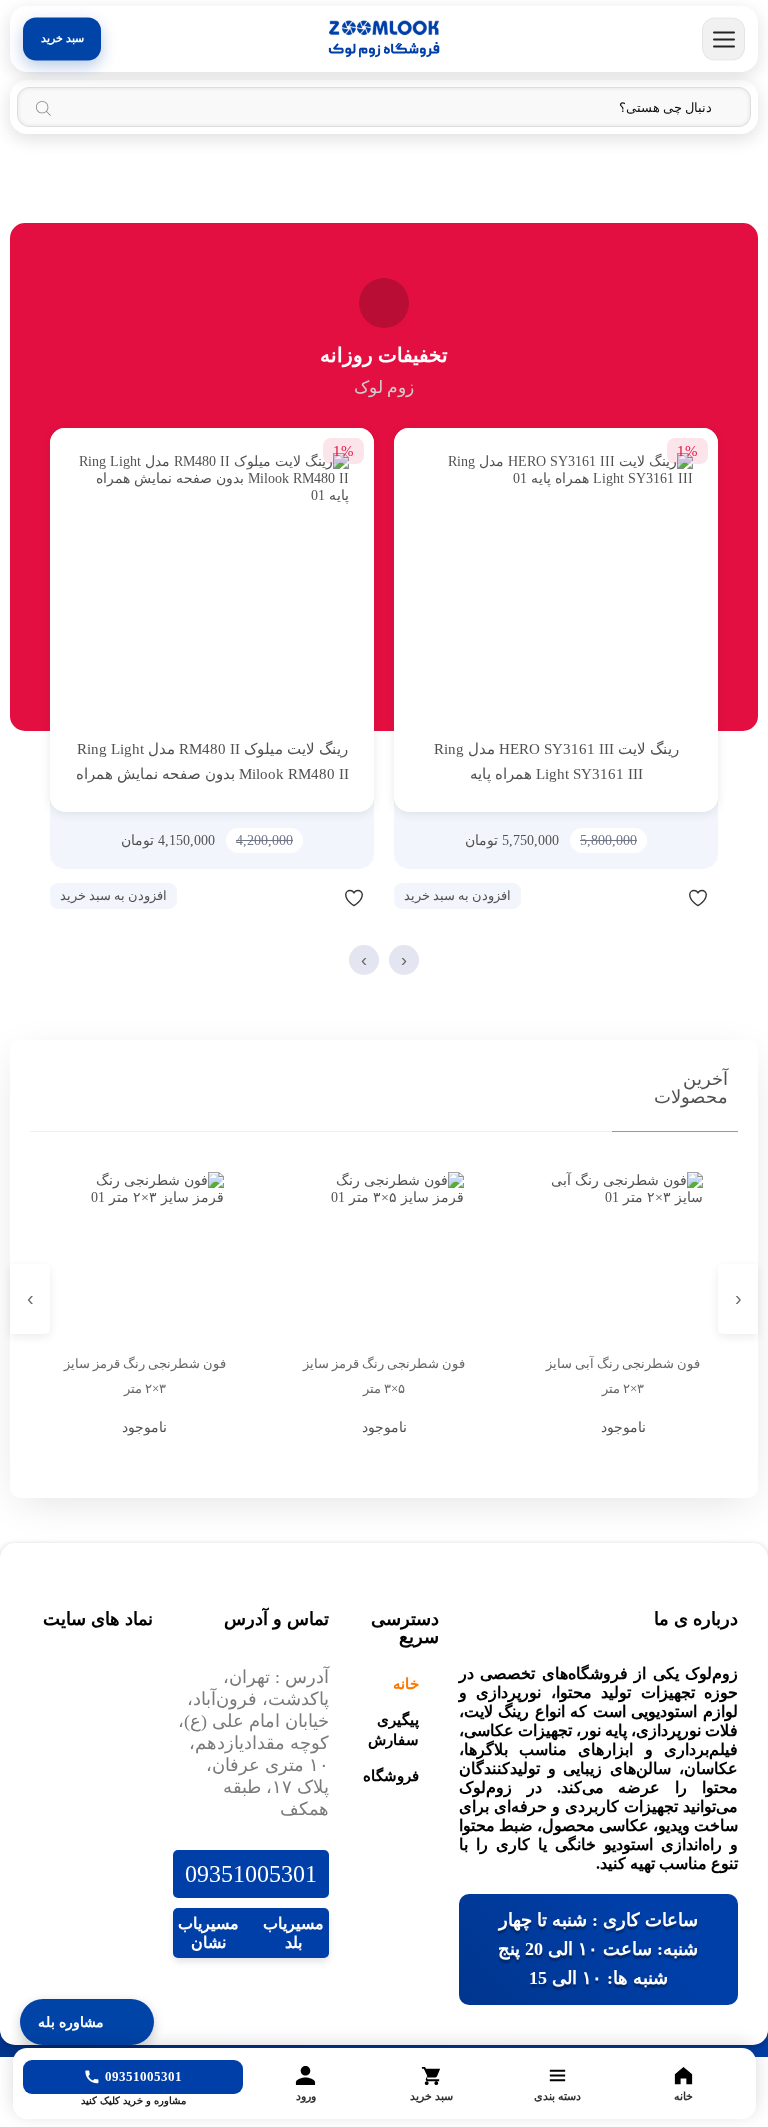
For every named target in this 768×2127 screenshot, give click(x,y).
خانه (406, 1684)
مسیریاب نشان (208, 1933)
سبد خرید (62, 38)
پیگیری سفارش (393, 1730)
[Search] (43, 108)
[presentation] (404, 960)
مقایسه (658, 897)
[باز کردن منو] (723, 39)
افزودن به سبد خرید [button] (457, 895)
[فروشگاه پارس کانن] (384, 39)
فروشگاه (391, 1776)
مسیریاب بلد (293, 1933)
